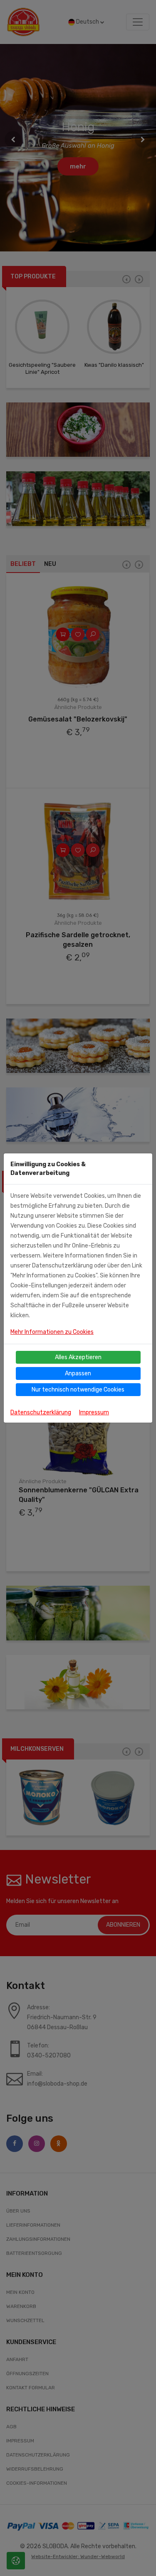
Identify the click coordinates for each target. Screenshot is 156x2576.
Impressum (94, 1412)
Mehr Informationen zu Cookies (52, 1332)
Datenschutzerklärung (41, 1412)
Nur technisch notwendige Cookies (78, 1390)
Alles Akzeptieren (78, 1357)
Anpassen (78, 1373)
